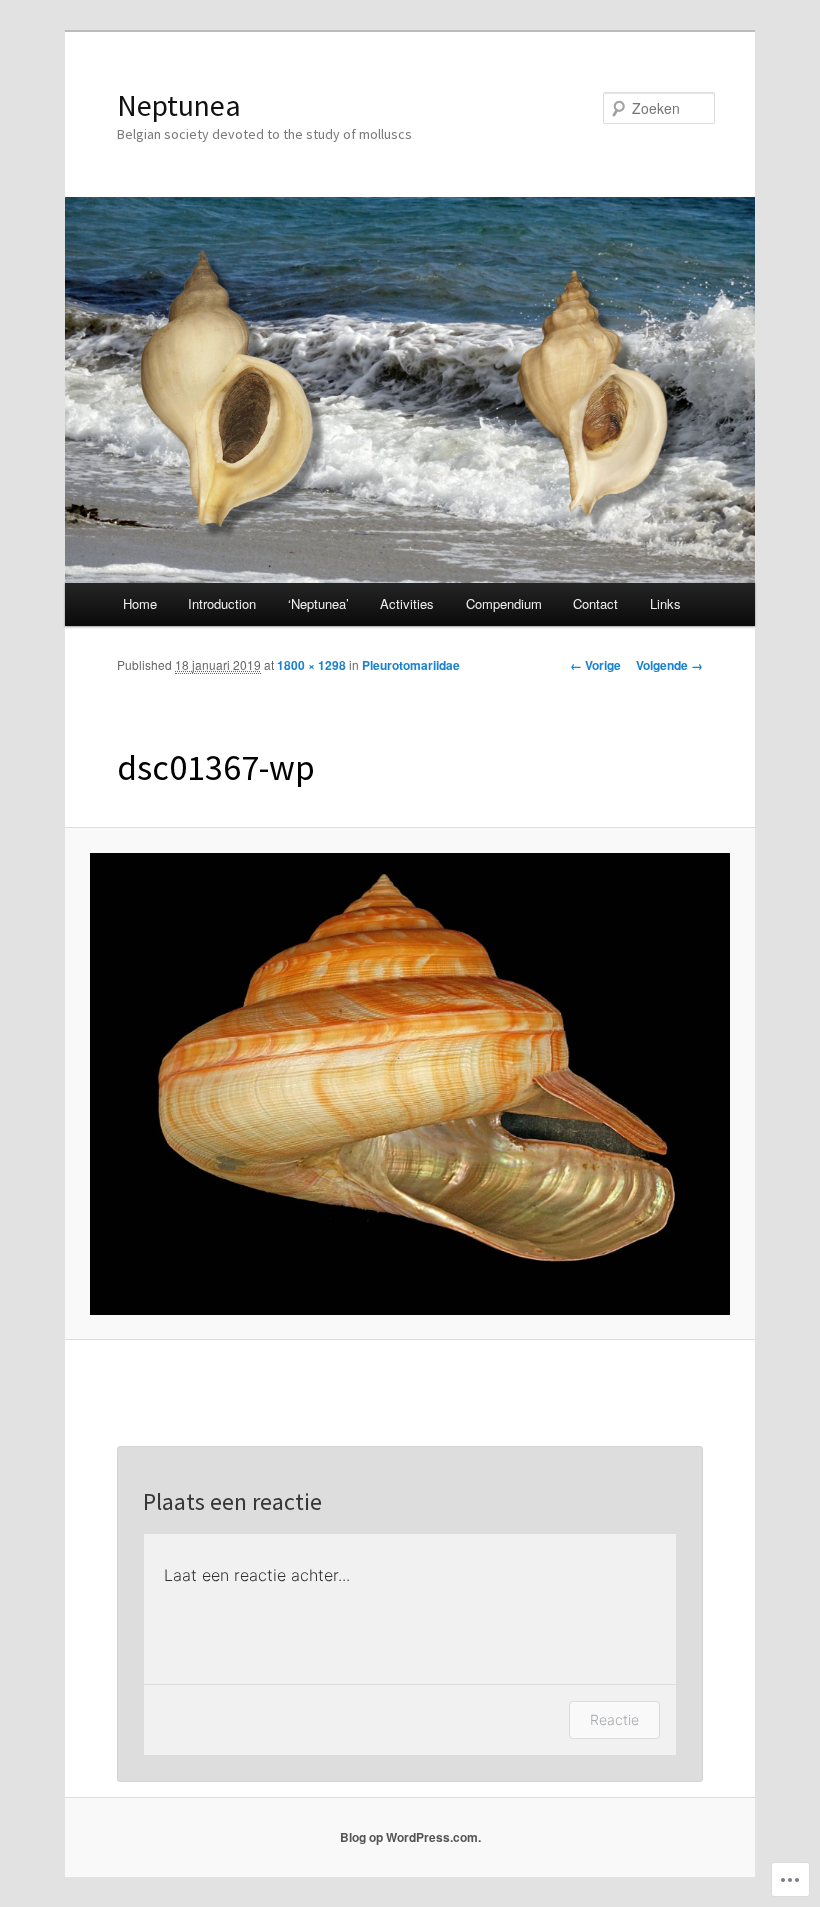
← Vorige (595, 665)
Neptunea (179, 105)
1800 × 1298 (311, 665)
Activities (407, 603)
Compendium (504, 603)
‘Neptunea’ (318, 603)
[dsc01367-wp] (410, 1084)
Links (665, 603)
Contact (595, 603)
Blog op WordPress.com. (410, 1837)
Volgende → (669, 665)
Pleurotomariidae (411, 665)
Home (140, 603)
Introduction (222, 603)
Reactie (614, 1719)
